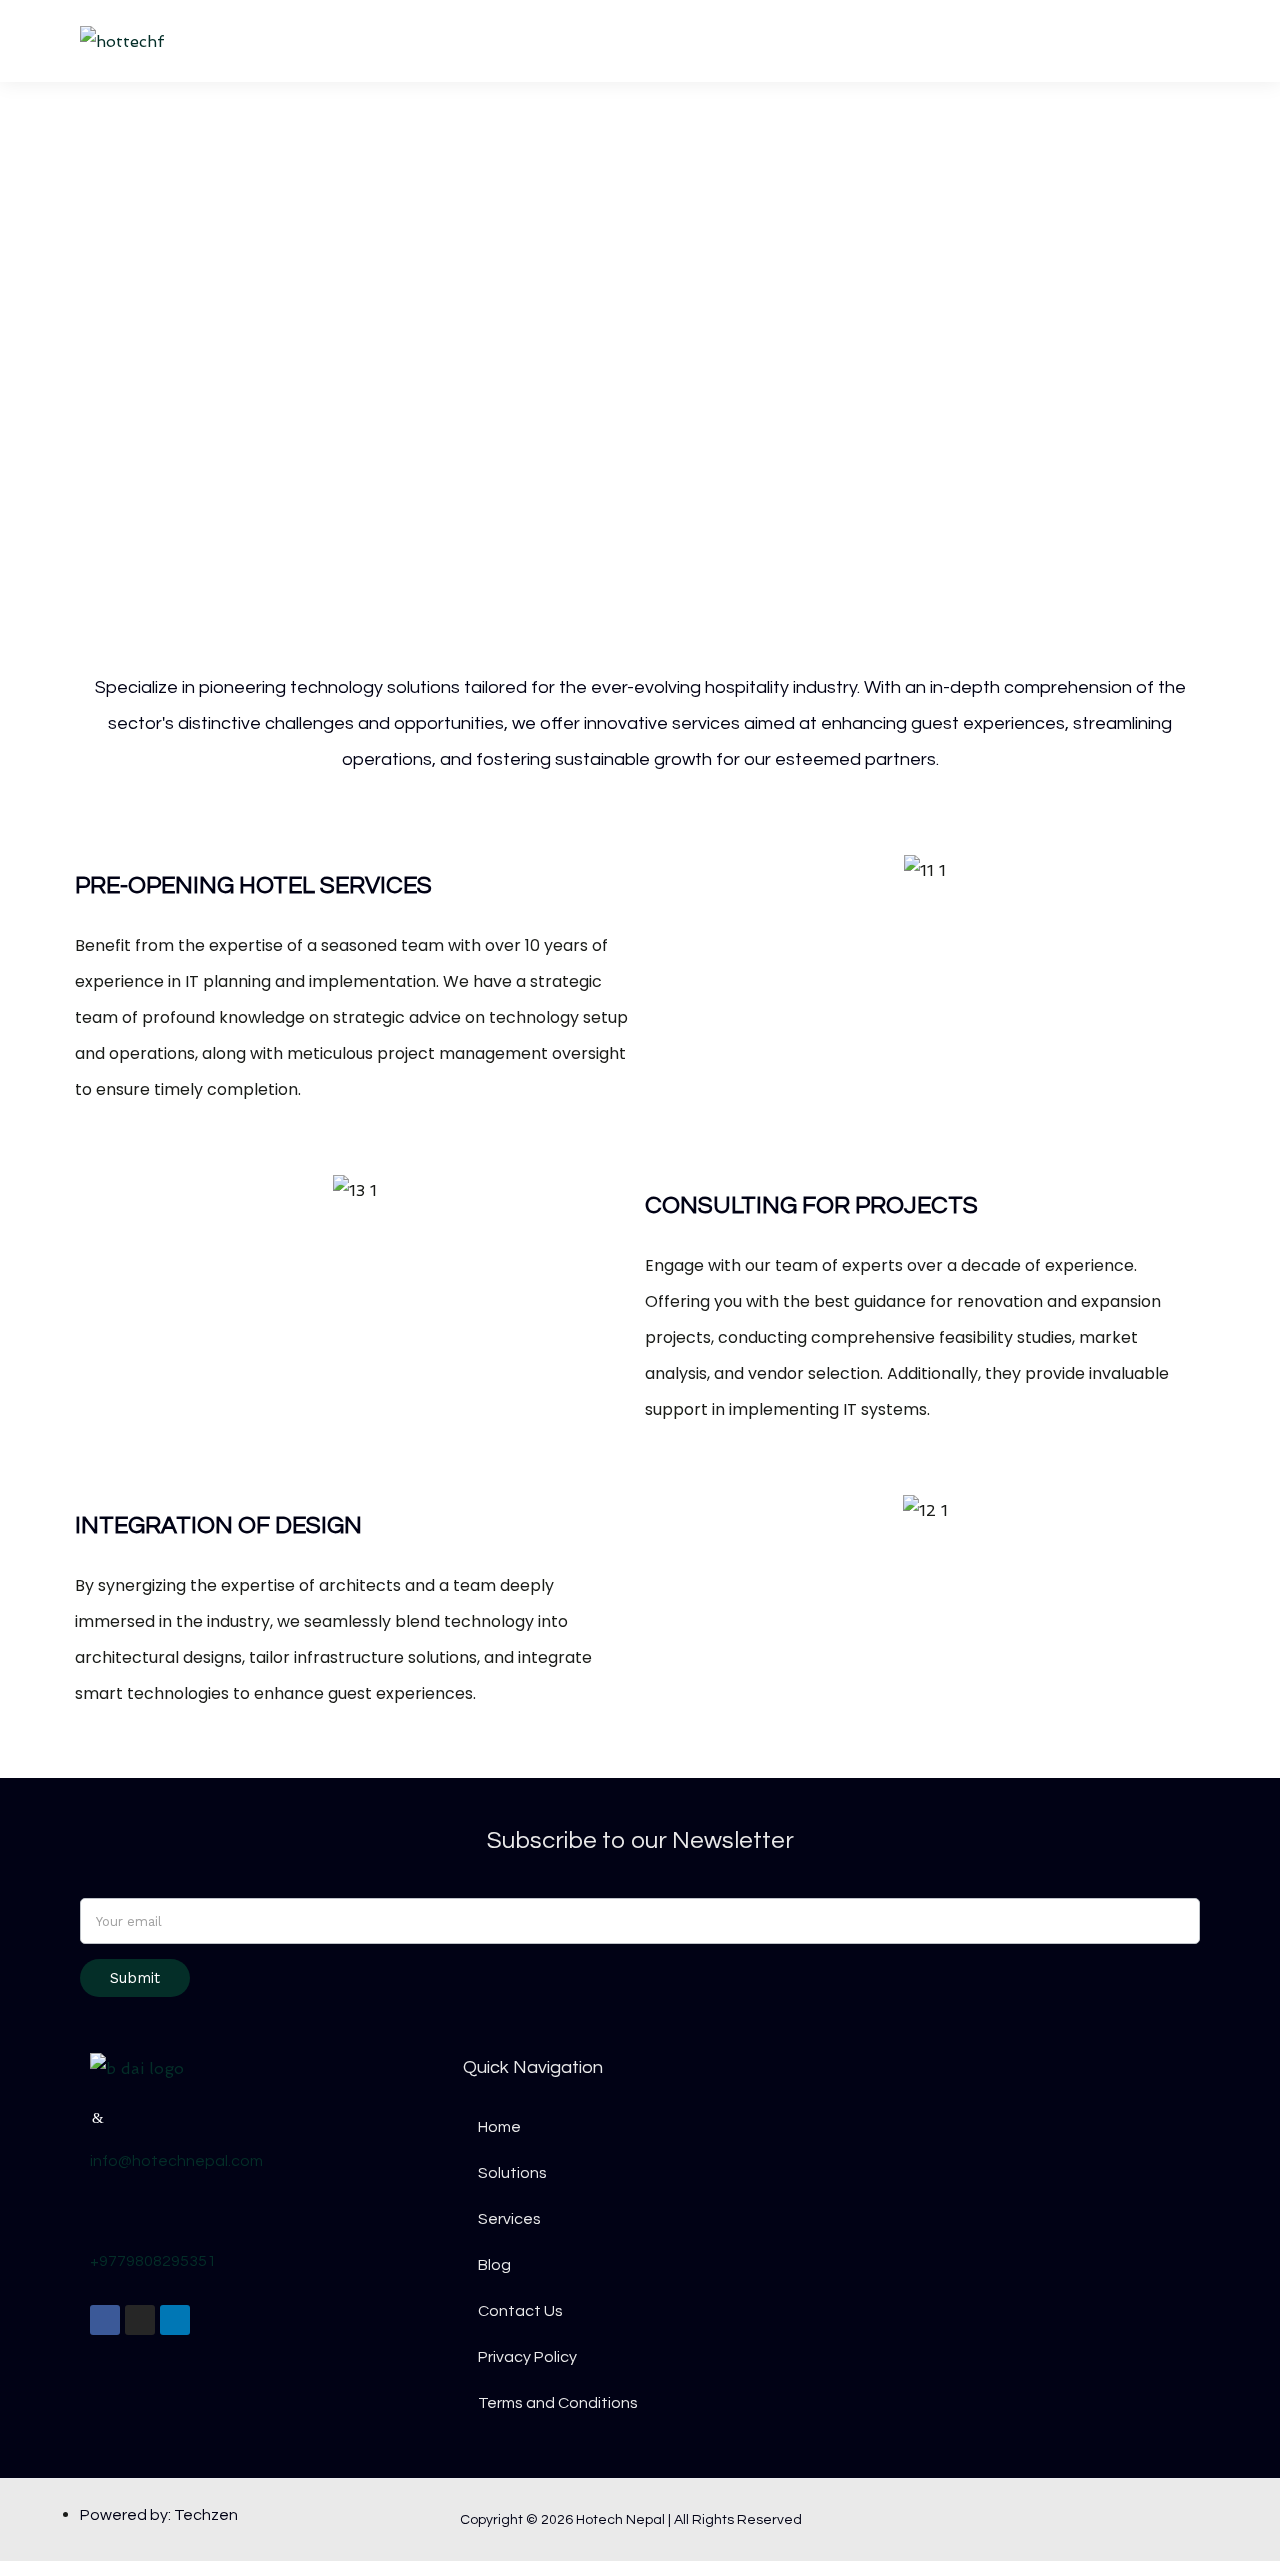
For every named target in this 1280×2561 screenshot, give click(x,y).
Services (939, 41)
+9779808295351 (153, 2261)
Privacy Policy (527, 2357)
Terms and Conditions (558, 2403)
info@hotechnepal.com (176, 2161)
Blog (1031, 41)
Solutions (829, 41)
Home (729, 41)
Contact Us (1134, 41)
